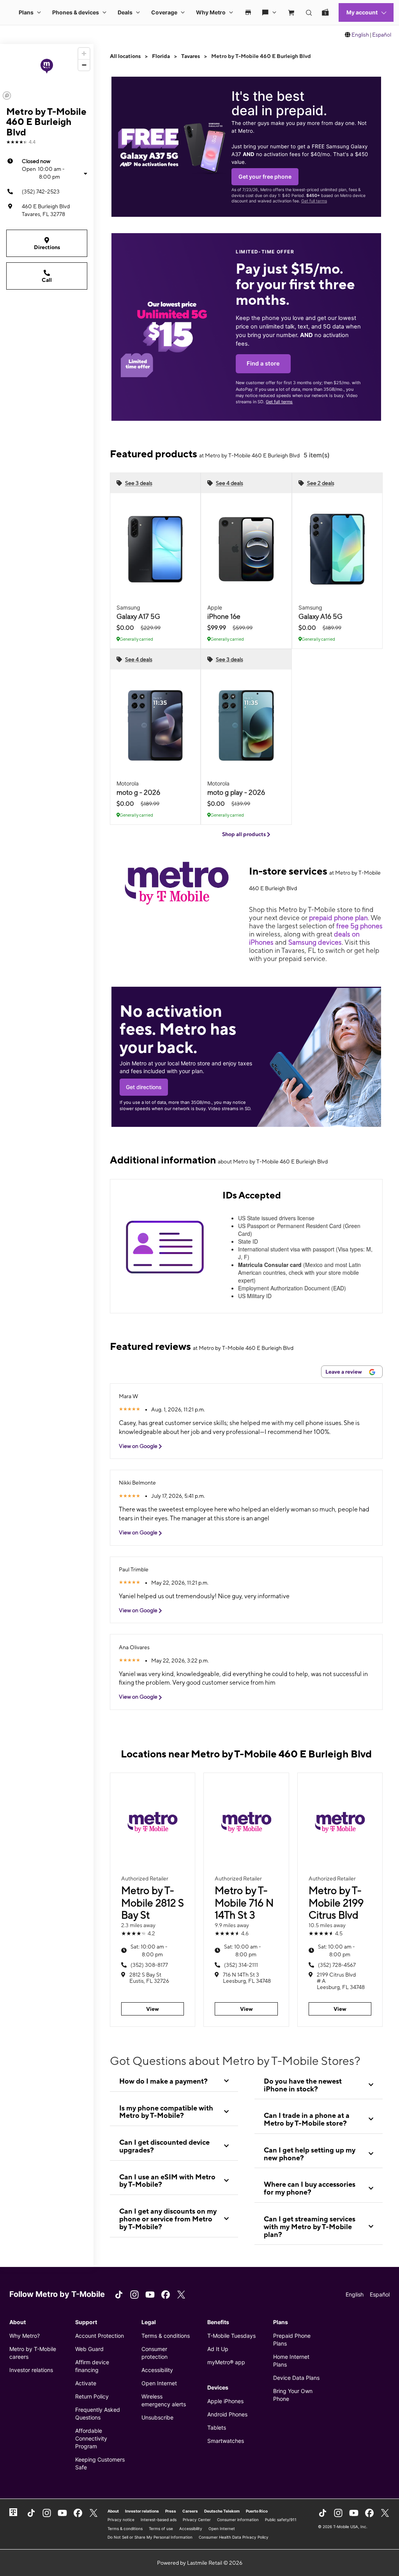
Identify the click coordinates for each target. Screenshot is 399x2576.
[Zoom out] (84, 65)
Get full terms (314, 201)
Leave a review (344, 1372)
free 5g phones (359, 926)
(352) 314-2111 (241, 1965)
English (360, 35)
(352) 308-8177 (149, 1965)
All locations (125, 56)
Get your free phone (265, 177)
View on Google (139, 1446)
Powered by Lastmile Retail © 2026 (200, 2563)
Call (47, 280)
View (153, 2009)
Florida (161, 56)
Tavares (191, 56)
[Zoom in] (84, 54)
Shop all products (245, 834)
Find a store (263, 364)
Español (382, 35)
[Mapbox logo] (7, 96)
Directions (47, 247)
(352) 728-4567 (337, 1965)
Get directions (144, 1087)
